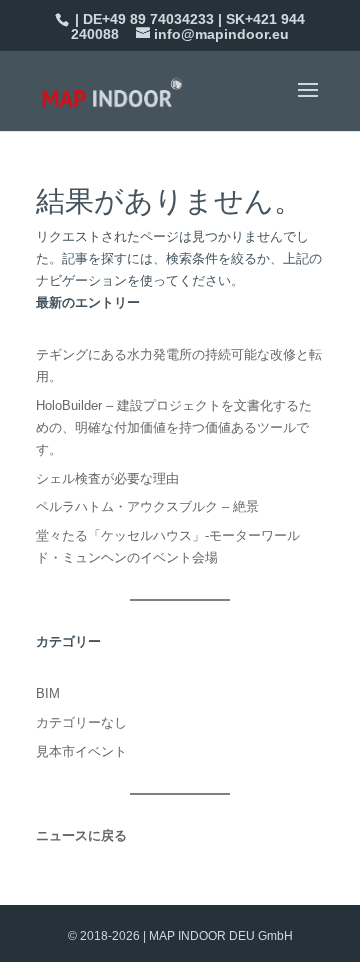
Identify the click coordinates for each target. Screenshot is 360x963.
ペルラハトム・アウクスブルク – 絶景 (147, 506)
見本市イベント (81, 751)
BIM (48, 693)
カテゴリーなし (81, 722)
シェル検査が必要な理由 (107, 478)
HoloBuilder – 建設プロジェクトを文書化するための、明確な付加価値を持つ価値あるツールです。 (174, 427)
